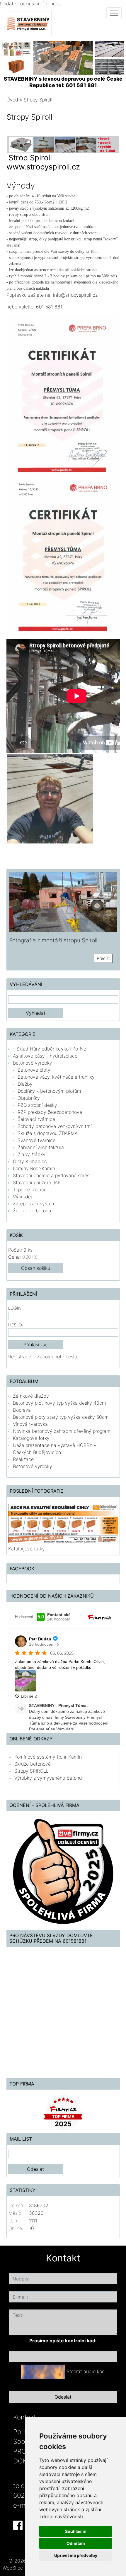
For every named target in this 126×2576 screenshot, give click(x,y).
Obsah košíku (36, 1268)
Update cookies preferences (30, 4)
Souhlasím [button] (76, 2531)
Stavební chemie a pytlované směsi (52, 1175)
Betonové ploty (34, 1070)
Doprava (22, 1410)
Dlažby (25, 1084)
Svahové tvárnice (36, 1140)
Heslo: (16, 1325)
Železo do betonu (32, 1211)
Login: (15, 1308)
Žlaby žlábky (31, 1154)
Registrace (20, 1357)
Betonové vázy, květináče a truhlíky (56, 1077)
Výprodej (22, 1197)
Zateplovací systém (34, 1204)
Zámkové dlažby (31, 1396)
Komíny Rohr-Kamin (34, 1168)
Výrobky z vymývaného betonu (48, 1778)
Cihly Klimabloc (30, 1161)
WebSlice (13, 2568)
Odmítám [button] (76, 2543)
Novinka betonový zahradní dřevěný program (62, 1431)
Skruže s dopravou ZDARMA (48, 1133)
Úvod (12, 100)
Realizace (23, 1459)
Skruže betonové (33, 1764)
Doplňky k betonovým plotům (49, 1091)
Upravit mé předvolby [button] (76, 2555)
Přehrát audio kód (86, 2371)
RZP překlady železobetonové (50, 1112)
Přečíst (103, 958)
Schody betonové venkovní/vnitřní (55, 1126)
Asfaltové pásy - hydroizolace (45, 1056)
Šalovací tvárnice (36, 1119)
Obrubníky (29, 1098)
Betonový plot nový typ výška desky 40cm (59, 1403)
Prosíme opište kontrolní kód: (63, 2341)
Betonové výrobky (33, 1063)
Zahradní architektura (41, 1147)
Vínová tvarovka (30, 1424)
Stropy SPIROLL (31, 1771)
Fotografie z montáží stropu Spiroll (53, 940)
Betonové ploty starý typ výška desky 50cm (61, 1417)
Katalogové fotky (31, 1438)
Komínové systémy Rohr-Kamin (48, 1757)
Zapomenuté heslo (57, 1357)
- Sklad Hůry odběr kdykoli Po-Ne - (51, 1049)
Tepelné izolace (30, 1189)
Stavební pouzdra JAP (37, 1182)
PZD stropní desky (37, 1105)
